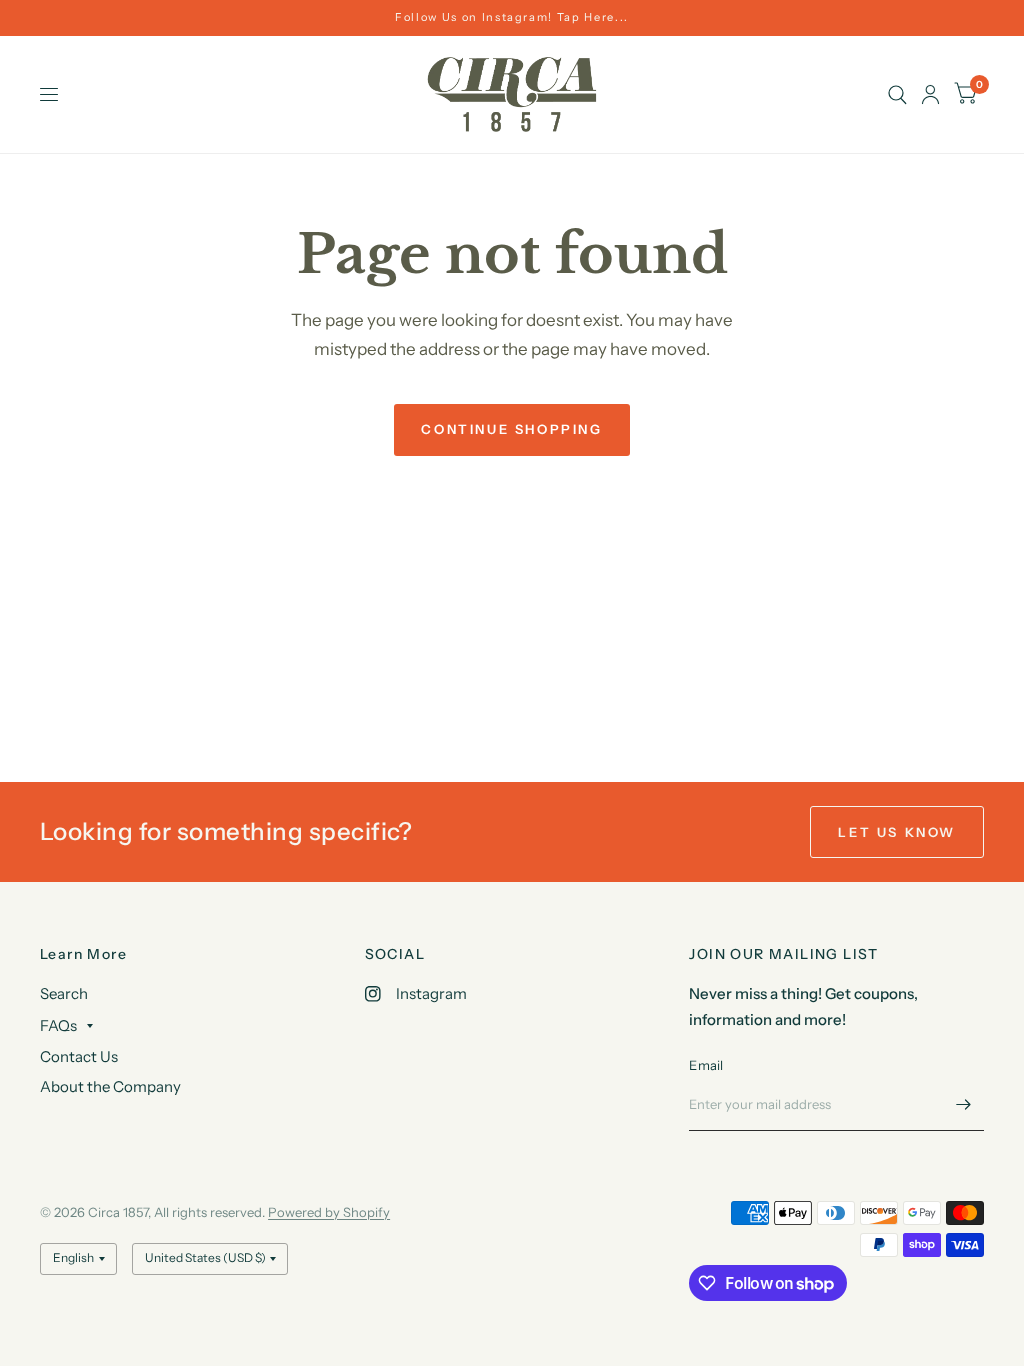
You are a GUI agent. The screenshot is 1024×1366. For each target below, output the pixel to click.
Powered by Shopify (329, 1212)
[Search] (897, 94)
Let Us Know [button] (897, 832)
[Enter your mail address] (964, 1105)
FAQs (58, 1025)
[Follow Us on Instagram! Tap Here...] (512, 17)
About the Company (110, 1086)
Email (706, 1065)
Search (64, 993)
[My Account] (930, 94)
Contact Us (79, 1056)
